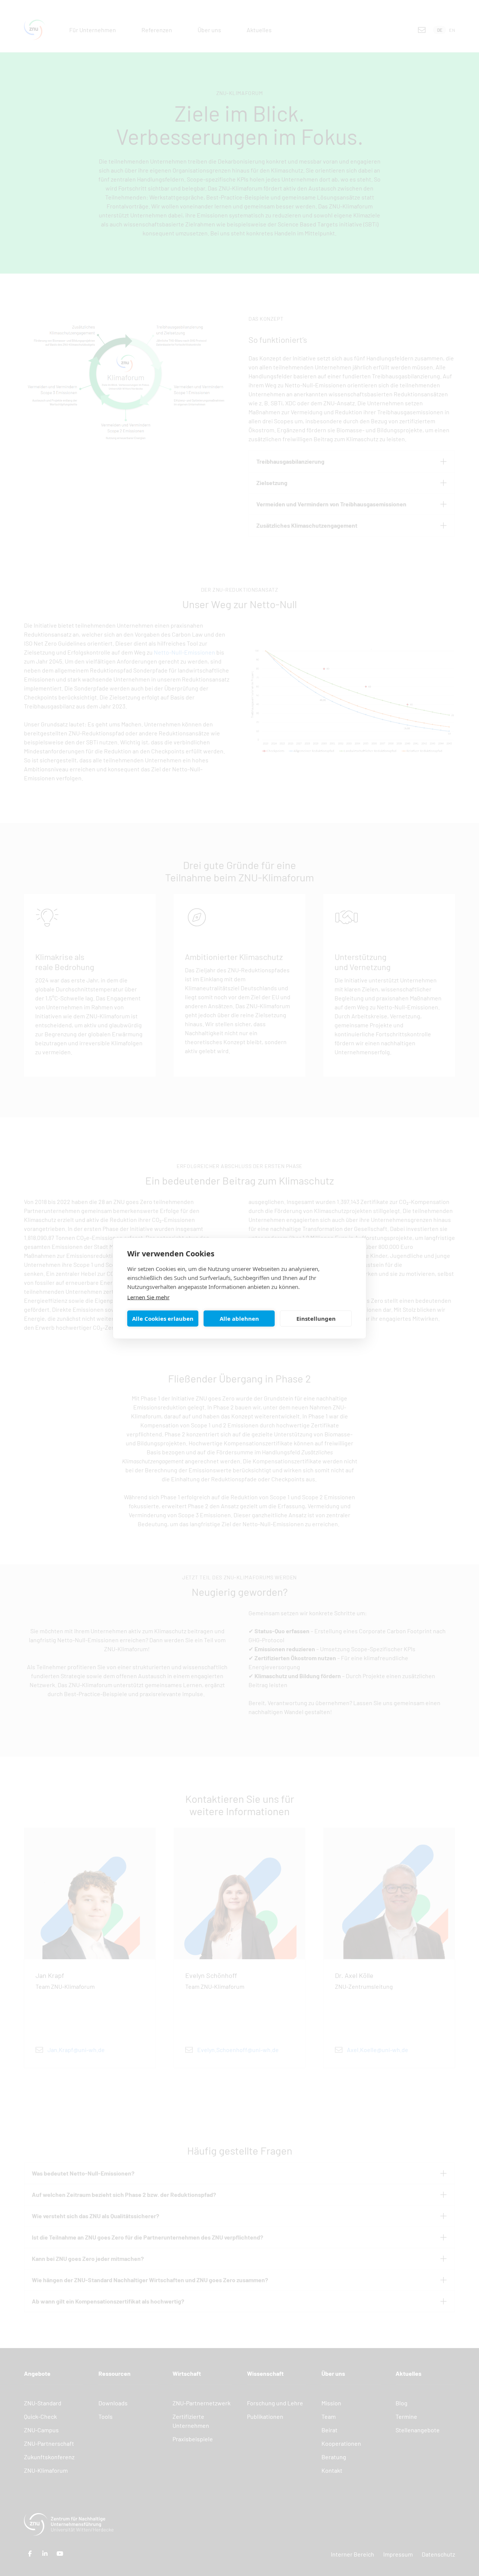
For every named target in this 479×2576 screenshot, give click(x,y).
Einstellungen (316, 1319)
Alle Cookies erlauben (163, 1319)
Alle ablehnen (239, 1319)
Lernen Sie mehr (148, 1297)
